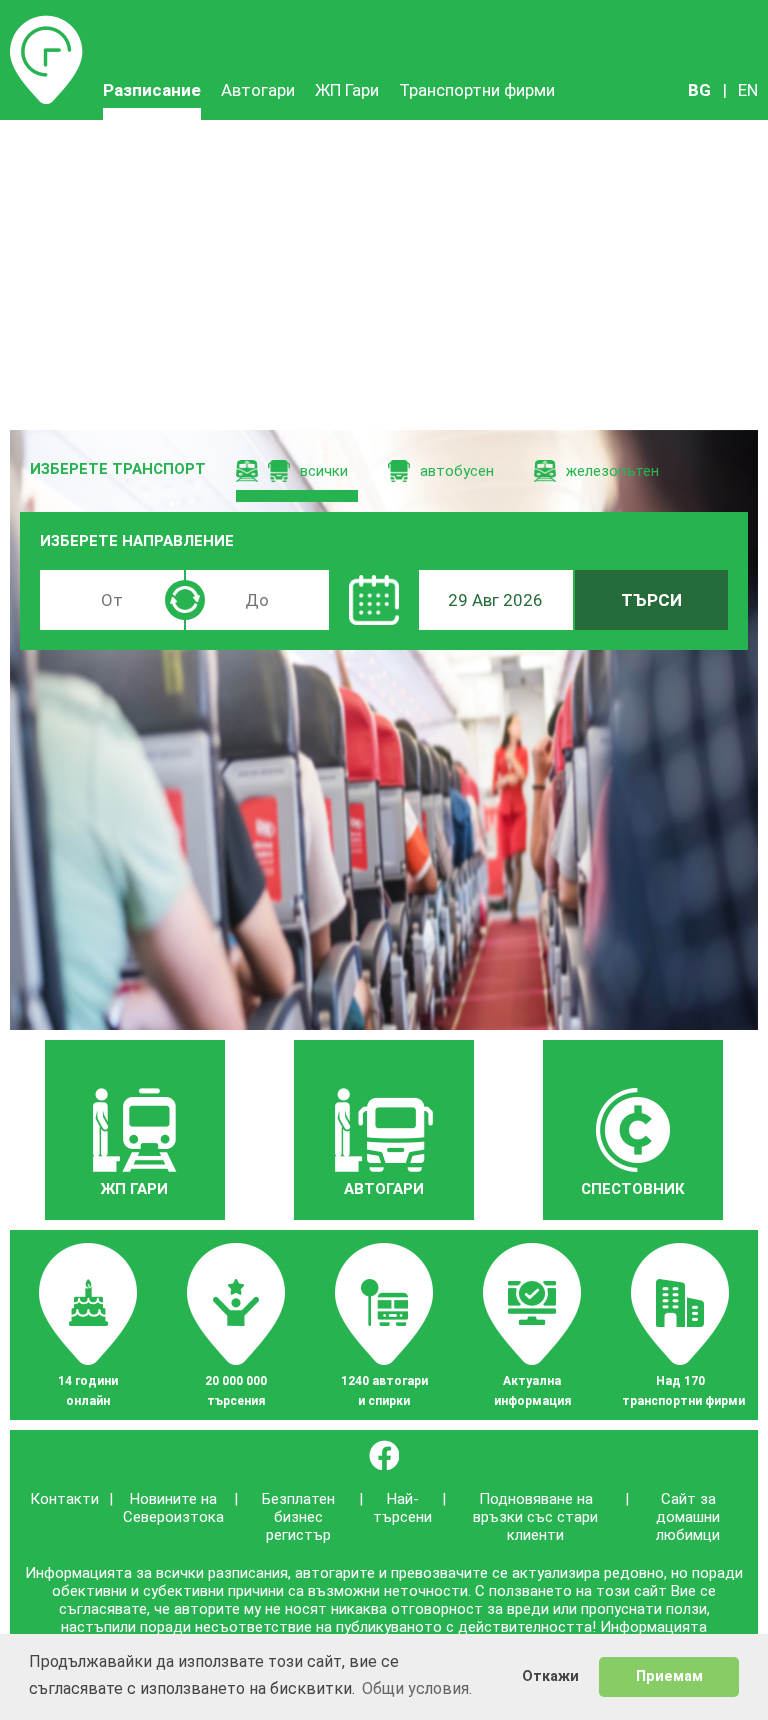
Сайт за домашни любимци (688, 1517)
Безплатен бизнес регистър (298, 1517)
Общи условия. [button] (417, 1688)
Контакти (64, 1499)
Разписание (46, 25)
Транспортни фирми (477, 90)
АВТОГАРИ (384, 1189)
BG (699, 90)
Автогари (258, 90)
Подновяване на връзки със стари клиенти (535, 1517)
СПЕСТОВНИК (633, 1189)
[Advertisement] (384, 270)
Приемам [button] (669, 1676)
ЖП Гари (347, 90)
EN (748, 90)
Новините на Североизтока (173, 1508)
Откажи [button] (550, 1676)
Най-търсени (402, 1508)
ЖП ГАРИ (134, 1189)
